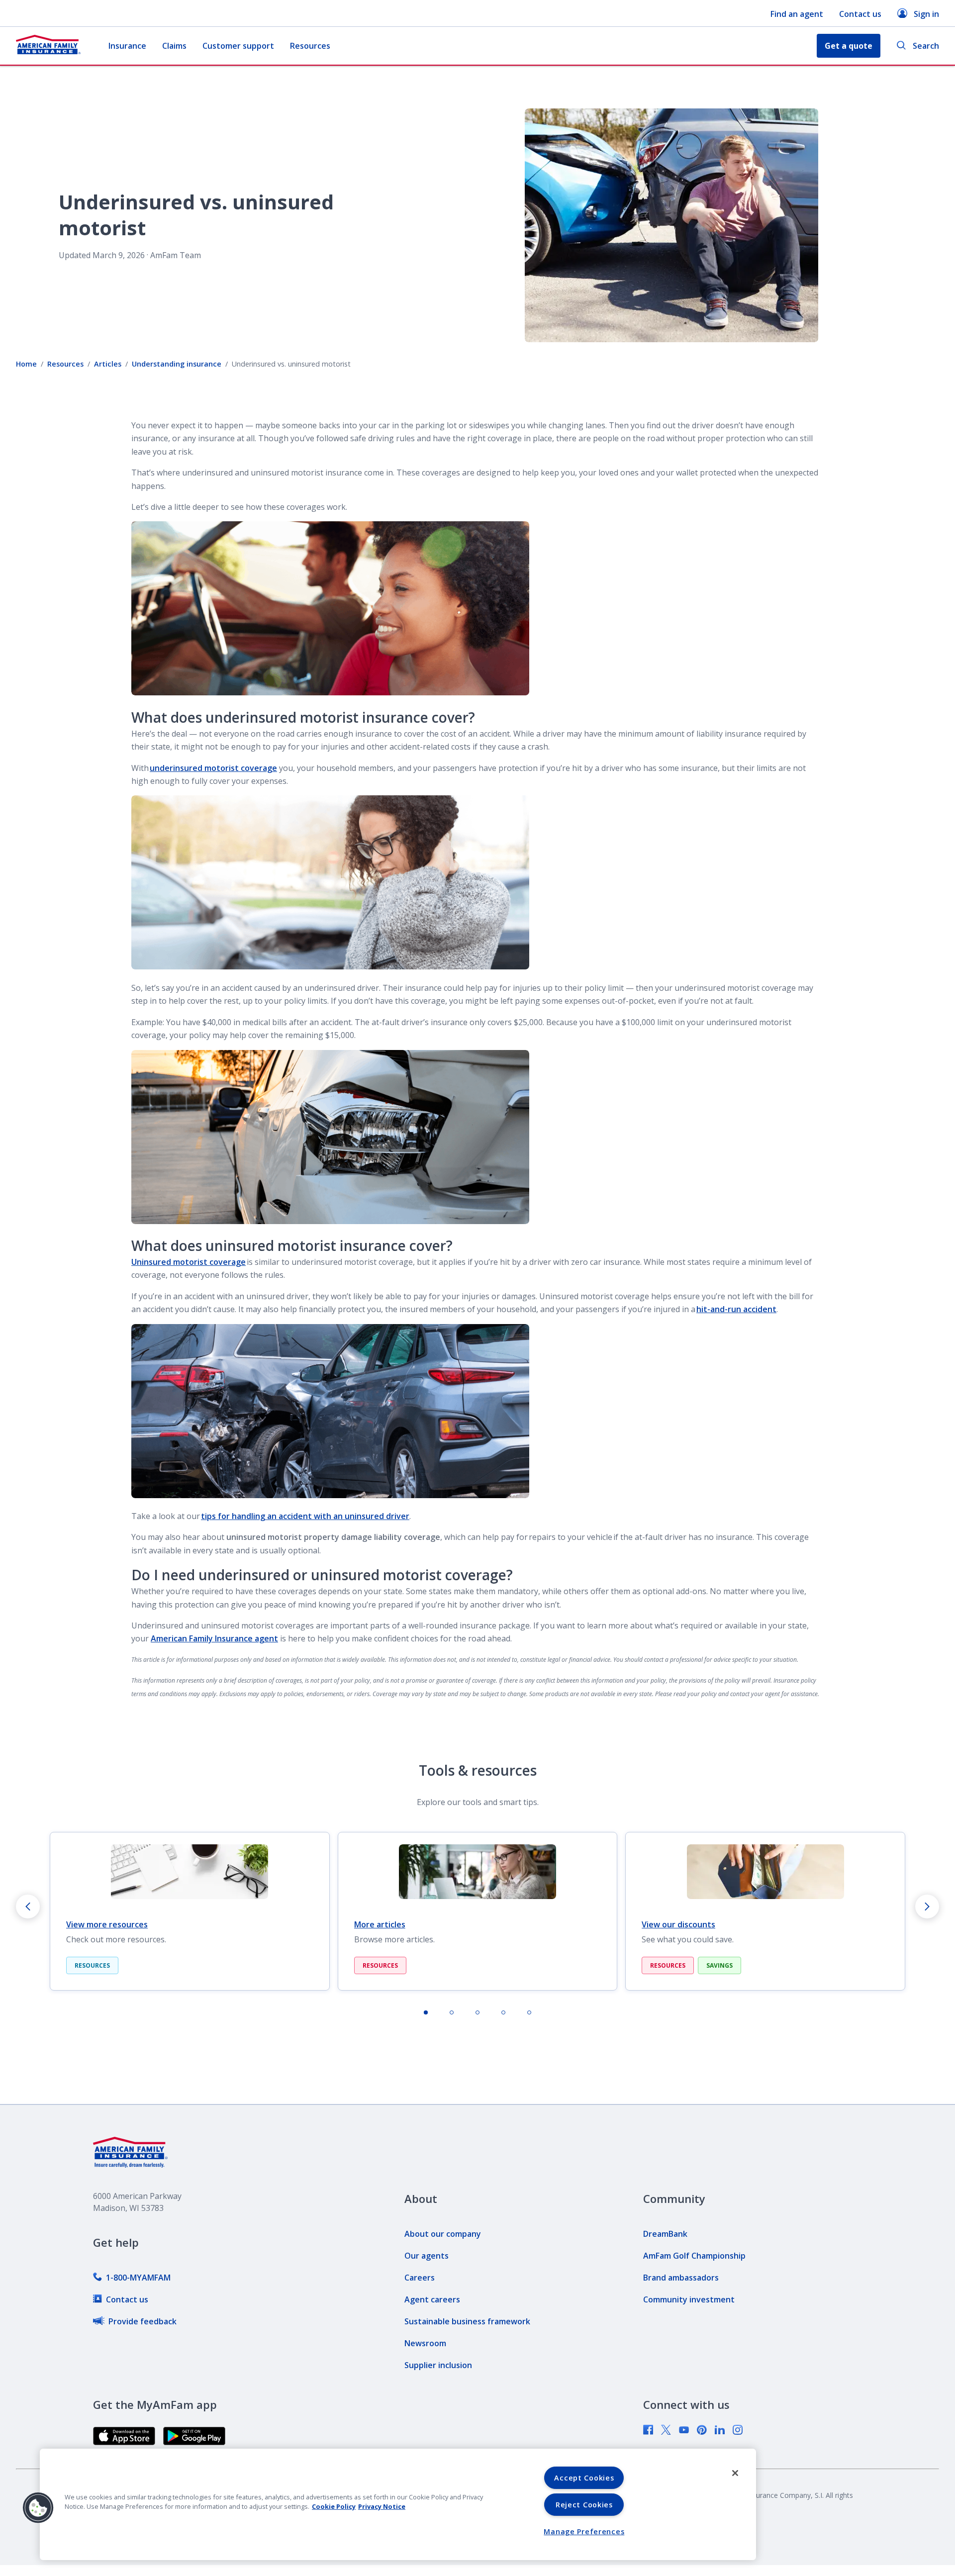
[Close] (735, 2473)
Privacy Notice (382, 2506)
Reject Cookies (584, 2505)
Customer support (238, 46)
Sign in (926, 14)
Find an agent (797, 14)
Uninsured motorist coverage (189, 1262)
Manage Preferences (584, 2531)
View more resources (107, 1924)
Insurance (127, 46)
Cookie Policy (334, 2506)
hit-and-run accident (736, 1309)
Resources (310, 46)
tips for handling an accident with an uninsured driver (305, 1516)
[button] (38, 2508)
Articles (108, 364)
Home (26, 364)
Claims (174, 46)
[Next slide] (927, 1907)
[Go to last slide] (28, 1907)
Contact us (860, 14)
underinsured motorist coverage (213, 768)
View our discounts (678, 1924)
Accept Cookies (584, 2478)
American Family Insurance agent (214, 1638)
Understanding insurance (177, 364)
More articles (380, 1924)
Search (926, 46)
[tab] (426, 2012)
